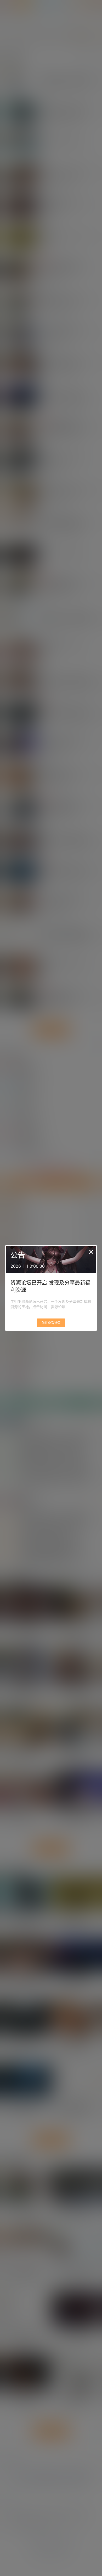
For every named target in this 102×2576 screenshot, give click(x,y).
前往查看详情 (51, 1323)
